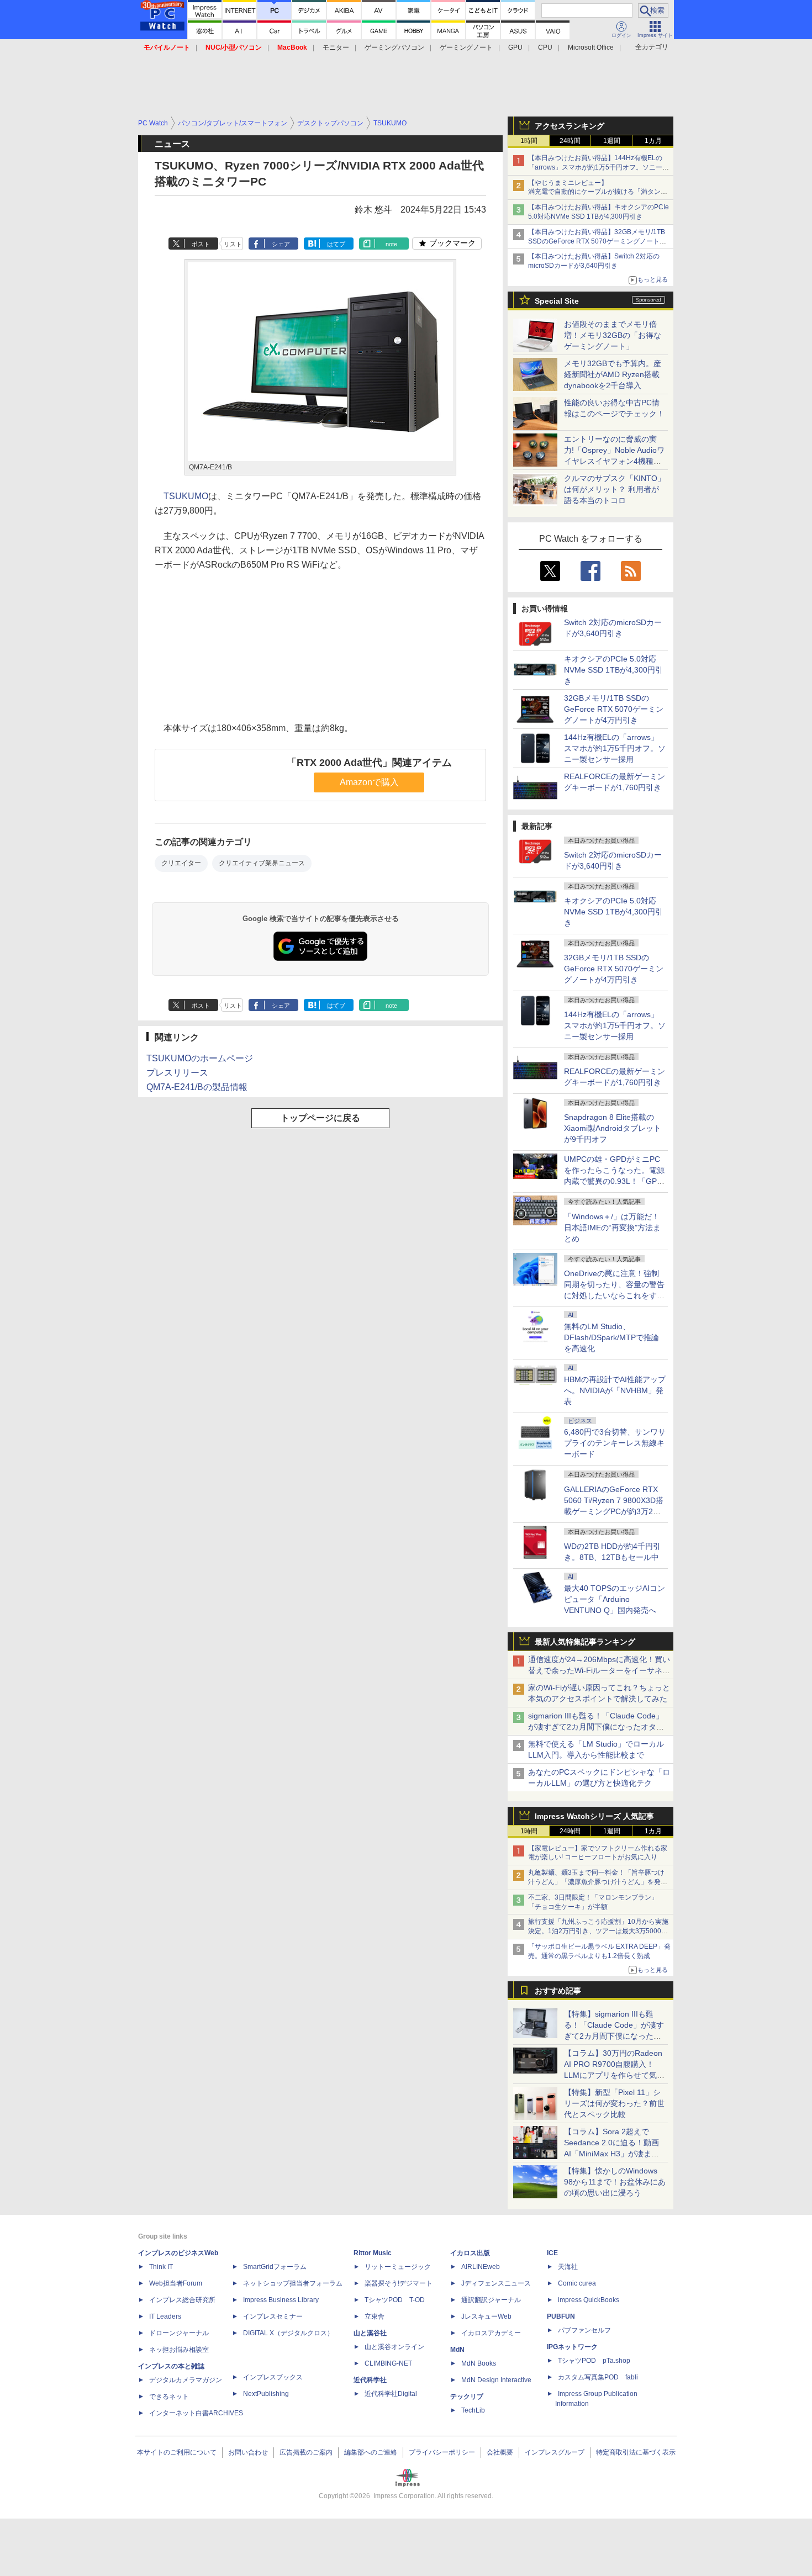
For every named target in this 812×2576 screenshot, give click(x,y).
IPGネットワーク (572, 2347)
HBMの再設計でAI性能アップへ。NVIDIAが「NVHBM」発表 (615, 1390)
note (391, 244)
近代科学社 (370, 2380)
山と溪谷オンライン (394, 2347)
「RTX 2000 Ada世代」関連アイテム (369, 763)
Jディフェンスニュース (496, 2283)
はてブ (336, 244)
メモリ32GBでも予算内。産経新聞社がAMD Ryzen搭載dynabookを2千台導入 (613, 374)
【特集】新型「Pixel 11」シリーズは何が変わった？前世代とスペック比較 (614, 2103)
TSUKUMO (186, 496)
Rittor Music (373, 2253)
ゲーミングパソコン (394, 47)
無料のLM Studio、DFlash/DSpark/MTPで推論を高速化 (611, 1337)
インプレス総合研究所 (182, 2300)
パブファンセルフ (584, 2330)
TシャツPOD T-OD (395, 2300)
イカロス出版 (470, 2253)
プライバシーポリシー (442, 2452)
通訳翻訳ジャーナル (491, 2300)
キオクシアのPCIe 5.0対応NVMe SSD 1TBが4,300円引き (613, 670)
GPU (515, 47)
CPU (545, 47)
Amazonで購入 (369, 782)
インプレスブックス (273, 2377)
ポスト (201, 244)
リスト (233, 244)
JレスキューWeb (486, 2316)
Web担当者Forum (176, 2283)
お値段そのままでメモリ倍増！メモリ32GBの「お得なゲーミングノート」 (613, 335)
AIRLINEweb (481, 2267)
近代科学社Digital (391, 2394)
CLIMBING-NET (388, 2363)
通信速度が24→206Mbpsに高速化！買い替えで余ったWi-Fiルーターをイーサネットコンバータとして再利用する (599, 1670)
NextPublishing (266, 2394)
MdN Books (479, 2363)
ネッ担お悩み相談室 (179, 2350)
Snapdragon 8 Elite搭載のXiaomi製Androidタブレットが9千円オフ (613, 1128)
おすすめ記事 (558, 1991)
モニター (336, 47)
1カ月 (653, 141)
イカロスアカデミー (491, 2333)
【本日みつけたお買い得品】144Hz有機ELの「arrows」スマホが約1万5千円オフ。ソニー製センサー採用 (599, 167)
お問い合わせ (248, 2452)
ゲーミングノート (466, 47)
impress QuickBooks (589, 2300)
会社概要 (500, 2452)
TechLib (473, 2410)
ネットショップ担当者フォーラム (293, 2283)
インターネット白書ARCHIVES (196, 2413)
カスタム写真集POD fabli (598, 2377)
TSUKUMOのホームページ (200, 1058)
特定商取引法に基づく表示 (636, 2452)
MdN (457, 2350)
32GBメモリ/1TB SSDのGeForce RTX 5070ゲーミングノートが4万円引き (614, 709)
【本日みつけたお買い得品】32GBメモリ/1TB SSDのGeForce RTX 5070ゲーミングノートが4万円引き (599, 241)
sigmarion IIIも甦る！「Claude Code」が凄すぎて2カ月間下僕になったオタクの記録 (596, 1727)
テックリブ (467, 2397)
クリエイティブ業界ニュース (262, 863)
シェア (281, 244)
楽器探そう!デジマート (399, 2283)
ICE (552, 2253)
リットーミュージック (398, 2267)
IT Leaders (165, 2316)
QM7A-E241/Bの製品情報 (197, 1087)
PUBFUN (561, 2316)
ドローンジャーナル (179, 2333)
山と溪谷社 (370, 2333)
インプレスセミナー (273, 2316)
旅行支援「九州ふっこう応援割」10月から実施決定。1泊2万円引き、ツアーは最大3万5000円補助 (598, 1931)
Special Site (557, 301)
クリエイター (181, 863)
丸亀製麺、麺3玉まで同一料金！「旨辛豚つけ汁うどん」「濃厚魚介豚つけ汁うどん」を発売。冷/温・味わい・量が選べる (596, 1882)
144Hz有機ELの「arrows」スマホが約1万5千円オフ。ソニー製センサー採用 (615, 748)
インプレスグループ (555, 2452)
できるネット (169, 2397)
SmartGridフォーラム (275, 2267)
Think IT (161, 2267)
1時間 (529, 141)
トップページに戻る (320, 1118)
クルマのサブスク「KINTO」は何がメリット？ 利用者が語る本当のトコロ (615, 489)
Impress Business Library (281, 2300)
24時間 (570, 141)
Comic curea (577, 2283)
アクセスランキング (570, 126)
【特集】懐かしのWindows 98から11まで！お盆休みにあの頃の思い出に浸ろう (615, 2182)
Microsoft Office (591, 47)
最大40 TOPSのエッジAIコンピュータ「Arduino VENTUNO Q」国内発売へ (615, 1599)
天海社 (568, 2267)
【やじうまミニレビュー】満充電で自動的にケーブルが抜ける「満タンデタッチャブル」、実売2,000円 (598, 192)
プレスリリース (177, 1073)
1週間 (612, 141)
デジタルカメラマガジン (186, 2380)
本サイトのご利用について (177, 2452)
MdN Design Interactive (496, 2380)
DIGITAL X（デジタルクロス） (288, 2333)
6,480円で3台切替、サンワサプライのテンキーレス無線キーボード (615, 1443)
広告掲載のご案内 (306, 2452)
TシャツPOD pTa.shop (594, 2361)
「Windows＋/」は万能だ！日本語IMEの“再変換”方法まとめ (612, 1228)
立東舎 (375, 2316)
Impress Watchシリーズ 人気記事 (594, 1816)
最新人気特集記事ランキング (585, 1642)
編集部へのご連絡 (371, 2452)
